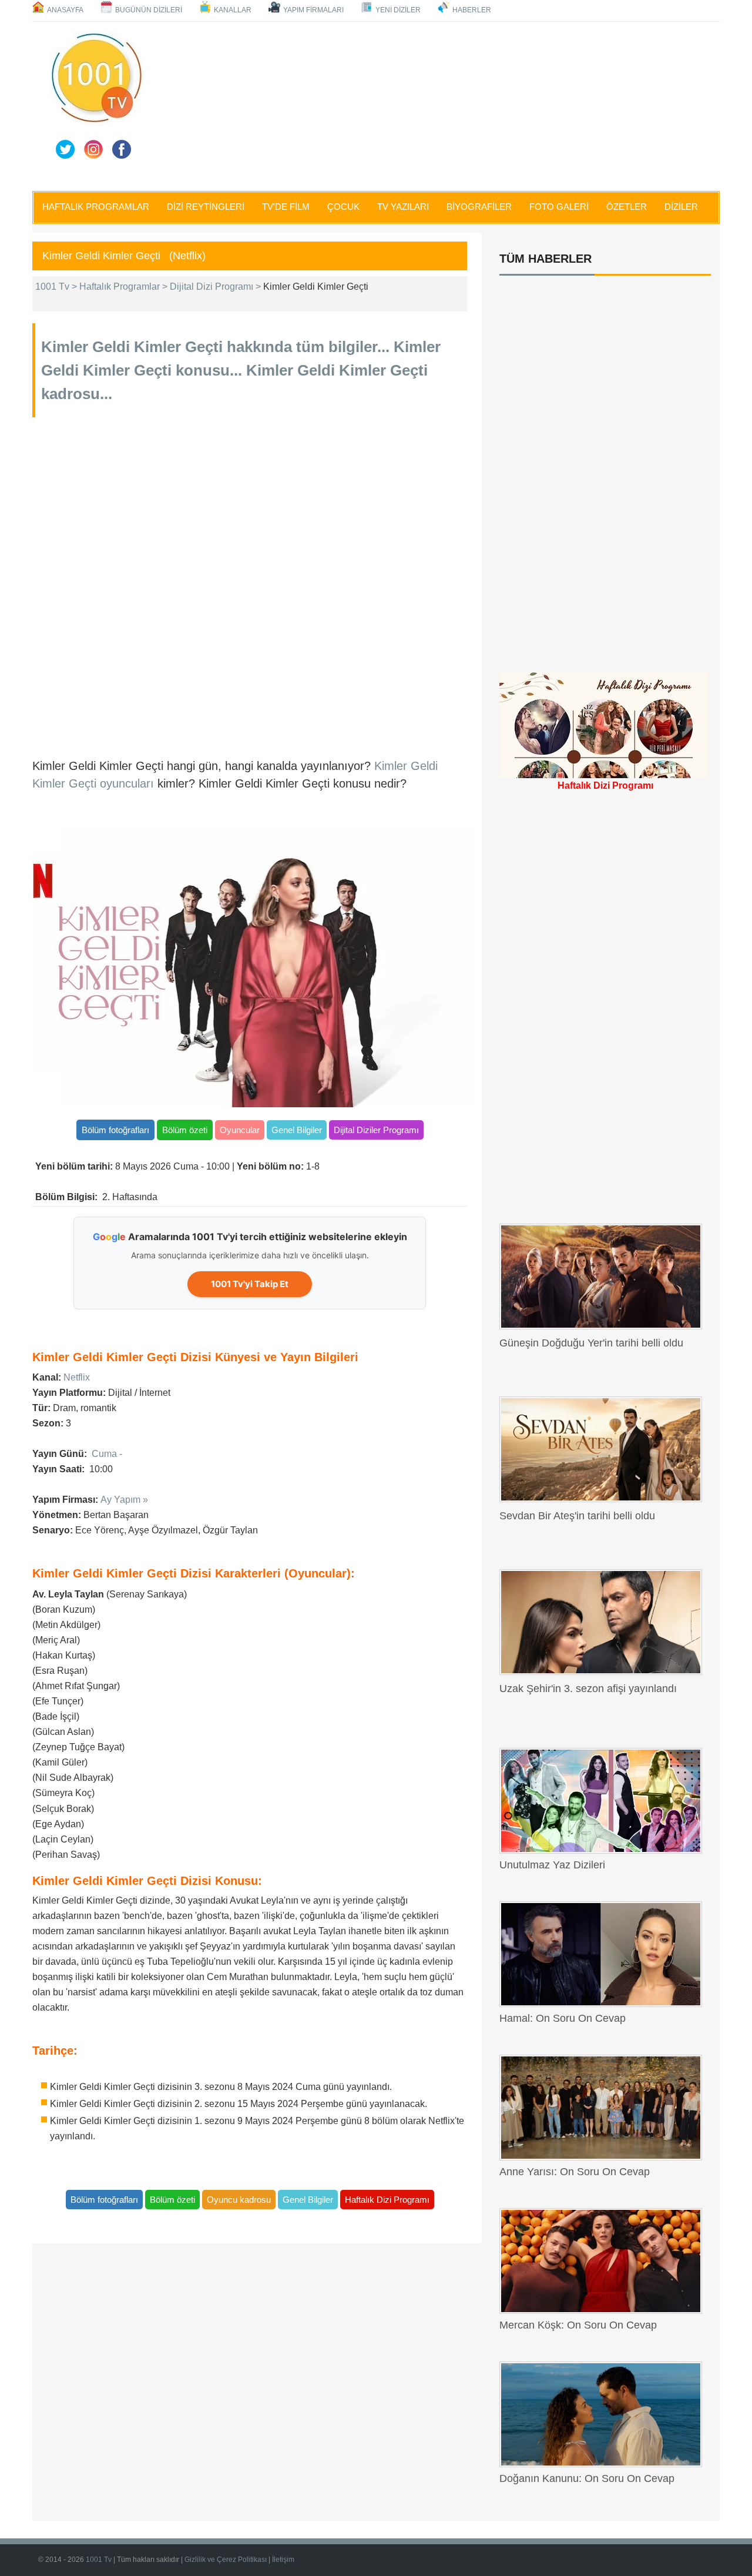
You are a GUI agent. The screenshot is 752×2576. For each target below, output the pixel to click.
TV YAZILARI (403, 207)
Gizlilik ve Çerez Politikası (226, 2560)
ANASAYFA (65, 10)
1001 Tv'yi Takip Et (250, 1284)
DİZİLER (681, 207)
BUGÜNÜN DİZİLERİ (149, 10)
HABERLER (472, 10)
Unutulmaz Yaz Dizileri (552, 1865)
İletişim (283, 2560)
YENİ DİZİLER (398, 10)
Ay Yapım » (124, 1500)
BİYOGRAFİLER (479, 207)
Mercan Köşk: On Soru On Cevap (578, 2325)
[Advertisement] (435, 104)
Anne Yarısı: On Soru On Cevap (575, 2172)
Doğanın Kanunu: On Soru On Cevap (587, 2478)
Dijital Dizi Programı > (216, 287)
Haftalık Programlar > (125, 287)
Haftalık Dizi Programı (387, 2200)
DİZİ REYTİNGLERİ (206, 207)
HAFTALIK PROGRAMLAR (96, 207)
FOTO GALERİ (559, 207)
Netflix (77, 1377)
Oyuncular (240, 1130)
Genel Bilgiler (297, 1130)
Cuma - (107, 1454)
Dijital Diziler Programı (376, 1130)
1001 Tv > (57, 287)
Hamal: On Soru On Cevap (563, 2018)
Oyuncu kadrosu (239, 2200)
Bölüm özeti (185, 1130)
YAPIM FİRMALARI (313, 10)
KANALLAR (233, 10)
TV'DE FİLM (286, 207)
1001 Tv (100, 2560)
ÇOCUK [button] (343, 207)
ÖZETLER (627, 207)
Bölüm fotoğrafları (115, 1130)
